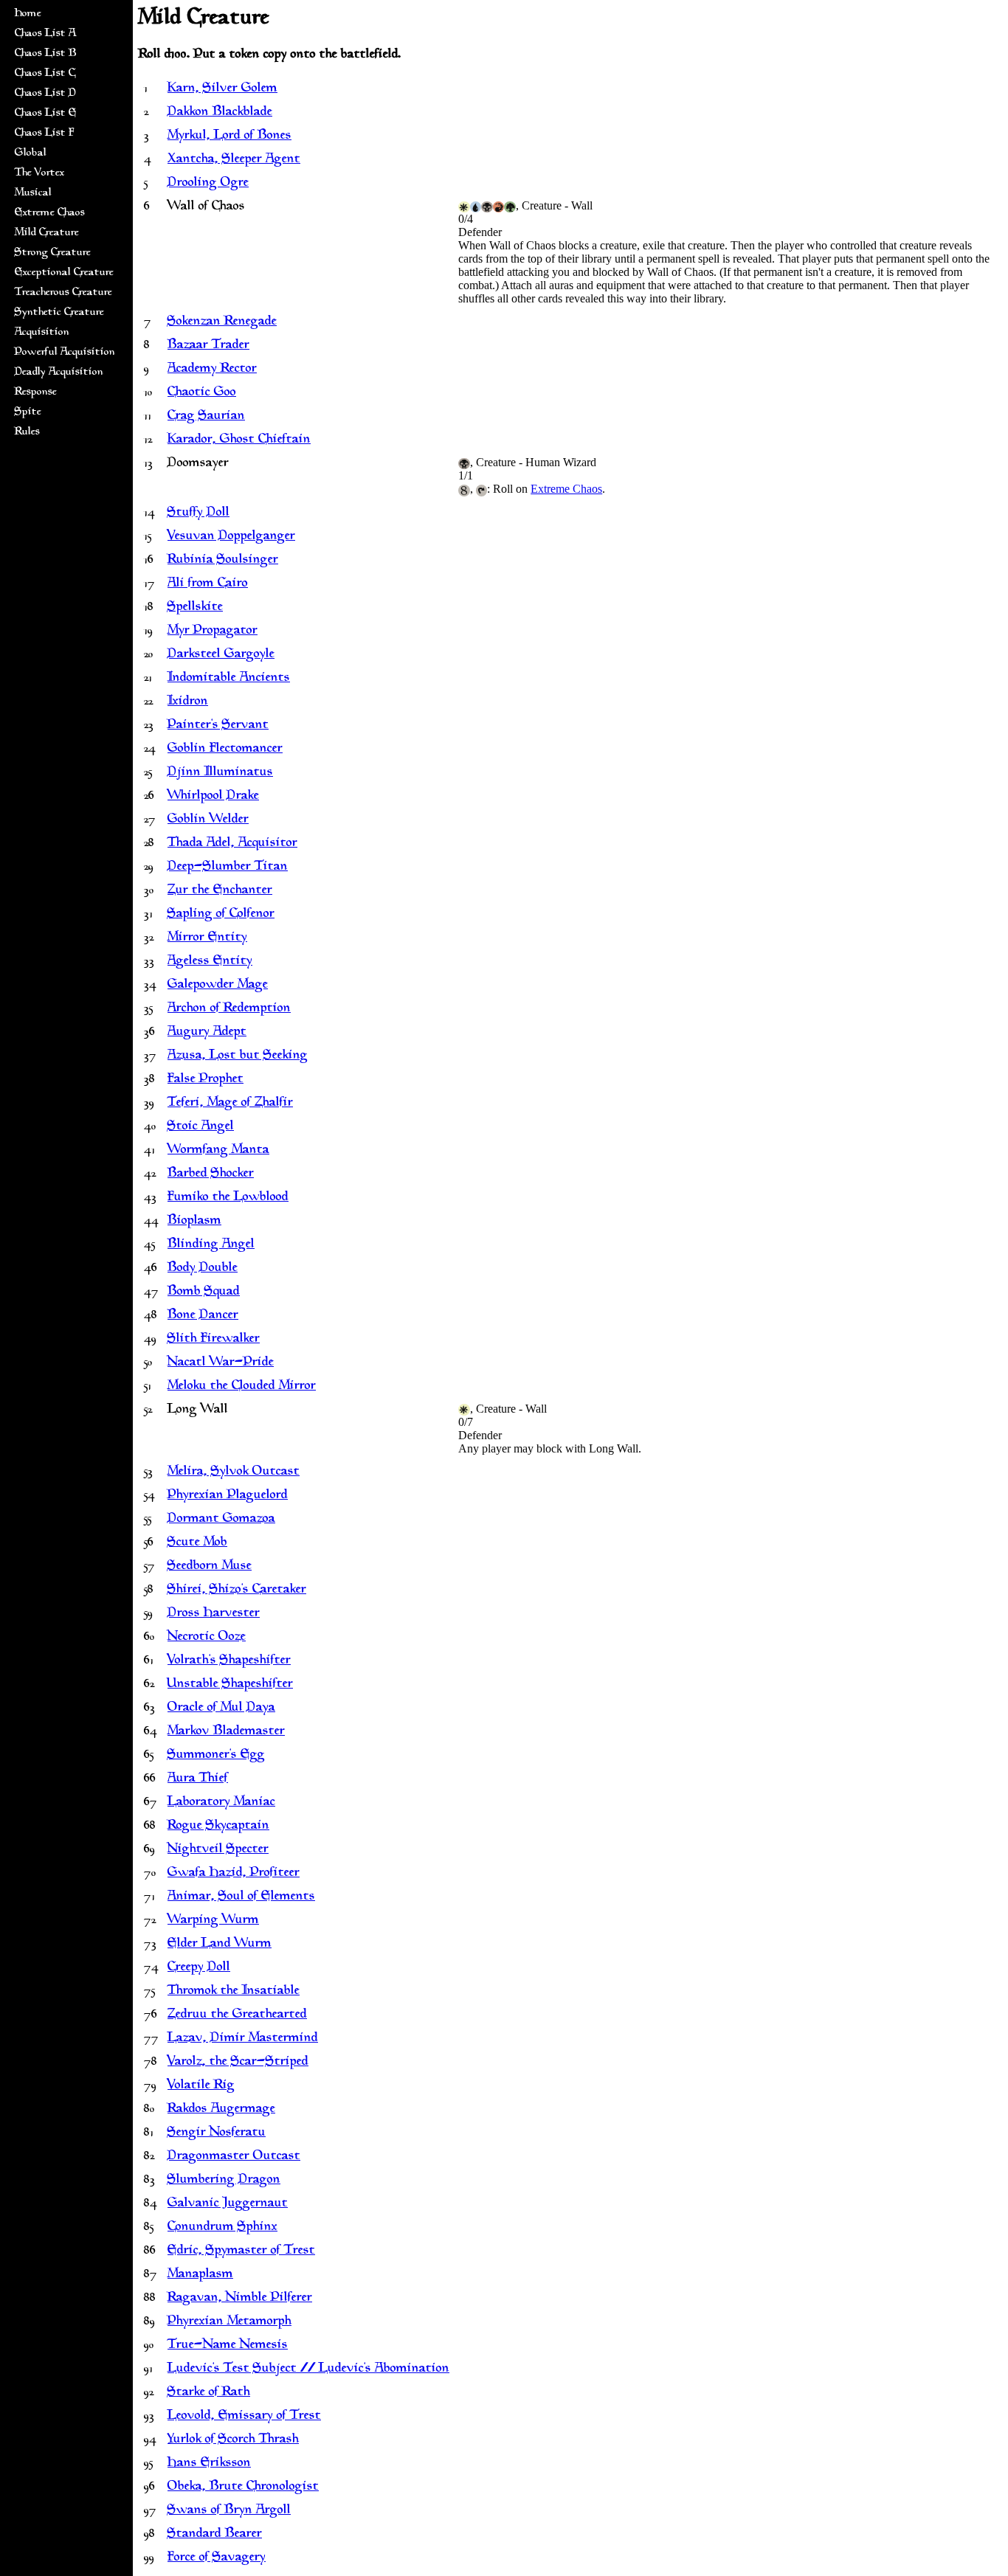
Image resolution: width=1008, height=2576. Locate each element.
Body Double (203, 1268)
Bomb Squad (204, 1292)
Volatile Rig (201, 2085)
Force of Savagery (217, 2558)
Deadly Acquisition (59, 372)
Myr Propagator (213, 631)
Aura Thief (198, 1779)
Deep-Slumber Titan (228, 867)
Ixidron (188, 702)
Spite (28, 412)
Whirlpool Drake (213, 796)
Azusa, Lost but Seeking (238, 1056)
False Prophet (206, 1079)
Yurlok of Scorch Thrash (233, 2440)
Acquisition (42, 332)
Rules (27, 432)
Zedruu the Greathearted (237, 2015)
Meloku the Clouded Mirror (242, 1386)
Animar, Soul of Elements (241, 1897)
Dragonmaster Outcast (234, 2156)
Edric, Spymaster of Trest (241, 2251)
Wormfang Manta (218, 1150)
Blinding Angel (211, 1244)
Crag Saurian (206, 416)
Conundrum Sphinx (222, 2227)
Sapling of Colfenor (221, 914)
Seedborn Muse (210, 1566)
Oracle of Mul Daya (221, 1708)
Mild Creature (47, 233)
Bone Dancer (203, 1315)
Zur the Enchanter (220, 890)
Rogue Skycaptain (218, 1826)
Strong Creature (53, 253)
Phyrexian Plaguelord (228, 1495)
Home (28, 14)
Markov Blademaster (226, 1731)
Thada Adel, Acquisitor (232, 843)
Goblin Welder (208, 820)
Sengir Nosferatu (217, 2133)
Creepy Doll (199, 1967)
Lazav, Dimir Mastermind (243, 2038)
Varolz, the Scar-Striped (238, 2062)
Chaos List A (45, 34)
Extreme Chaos (50, 213)
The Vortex (39, 173)
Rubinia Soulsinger (223, 560)
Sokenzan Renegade (222, 322)
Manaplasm (200, 2274)
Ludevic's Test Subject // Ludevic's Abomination (308, 2369)
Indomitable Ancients (229, 678)
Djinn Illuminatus (220, 772)
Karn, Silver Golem (222, 89)
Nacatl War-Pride (221, 1363)
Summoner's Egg (216, 1755)
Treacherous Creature (63, 292)
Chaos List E (46, 113)
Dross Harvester (214, 1613)
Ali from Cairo (208, 584)
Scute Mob (197, 1543)
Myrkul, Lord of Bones (229, 136)
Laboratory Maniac (221, 1802)
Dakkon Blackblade (220, 112)
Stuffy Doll (199, 513)
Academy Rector (212, 369)
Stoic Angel (201, 1126)
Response (36, 392)
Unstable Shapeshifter (230, 1684)
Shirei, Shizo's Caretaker (237, 1590)
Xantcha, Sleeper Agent (234, 159)
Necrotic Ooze (207, 1637)
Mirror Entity (207, 938)
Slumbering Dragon (224, 2180)
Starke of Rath (209, 2392)
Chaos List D (45, 93)
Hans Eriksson (209, 2463)
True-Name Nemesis (228, 2345)
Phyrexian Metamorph (229, 2321)
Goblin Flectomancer (225, 749)
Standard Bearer (215, 2534)
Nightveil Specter (218, 1849)
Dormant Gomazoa (221, 1519)
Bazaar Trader (208, 345)
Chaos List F (44, 133)
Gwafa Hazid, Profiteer (234, 1873)
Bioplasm (194, 1221)
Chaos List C (45, 73)
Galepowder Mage (218, 985)
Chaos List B (46, 53)
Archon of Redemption (229, 1008)
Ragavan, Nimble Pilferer (240, 2298)
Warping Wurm (213, 1920)
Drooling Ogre (208, 183)
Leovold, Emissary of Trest (244, 2416)
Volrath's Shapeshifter (229, 1661)
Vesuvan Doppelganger (231, 536)
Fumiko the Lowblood (228, 1197)
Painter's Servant (218, 725)
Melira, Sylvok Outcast (234, 1472)
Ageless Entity (210, 961)
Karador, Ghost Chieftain (239, 440)
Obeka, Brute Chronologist (243, 2487)
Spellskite (195, 607)
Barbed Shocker (211, 1174)
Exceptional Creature (64, 273)
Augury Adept (207, 1032)
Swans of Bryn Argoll (229, 2510)
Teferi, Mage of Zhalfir (230, 1103)
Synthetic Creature (59, 312)
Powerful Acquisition (65, 352)
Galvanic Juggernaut (228, 2203)
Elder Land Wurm (220, 1944)
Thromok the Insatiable (234, 1991)
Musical (33, 193)
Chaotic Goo (202, 392)
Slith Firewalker (214, 1339)
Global (31, 153)
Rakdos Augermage (221, 2109)
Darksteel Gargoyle (221, 654)
